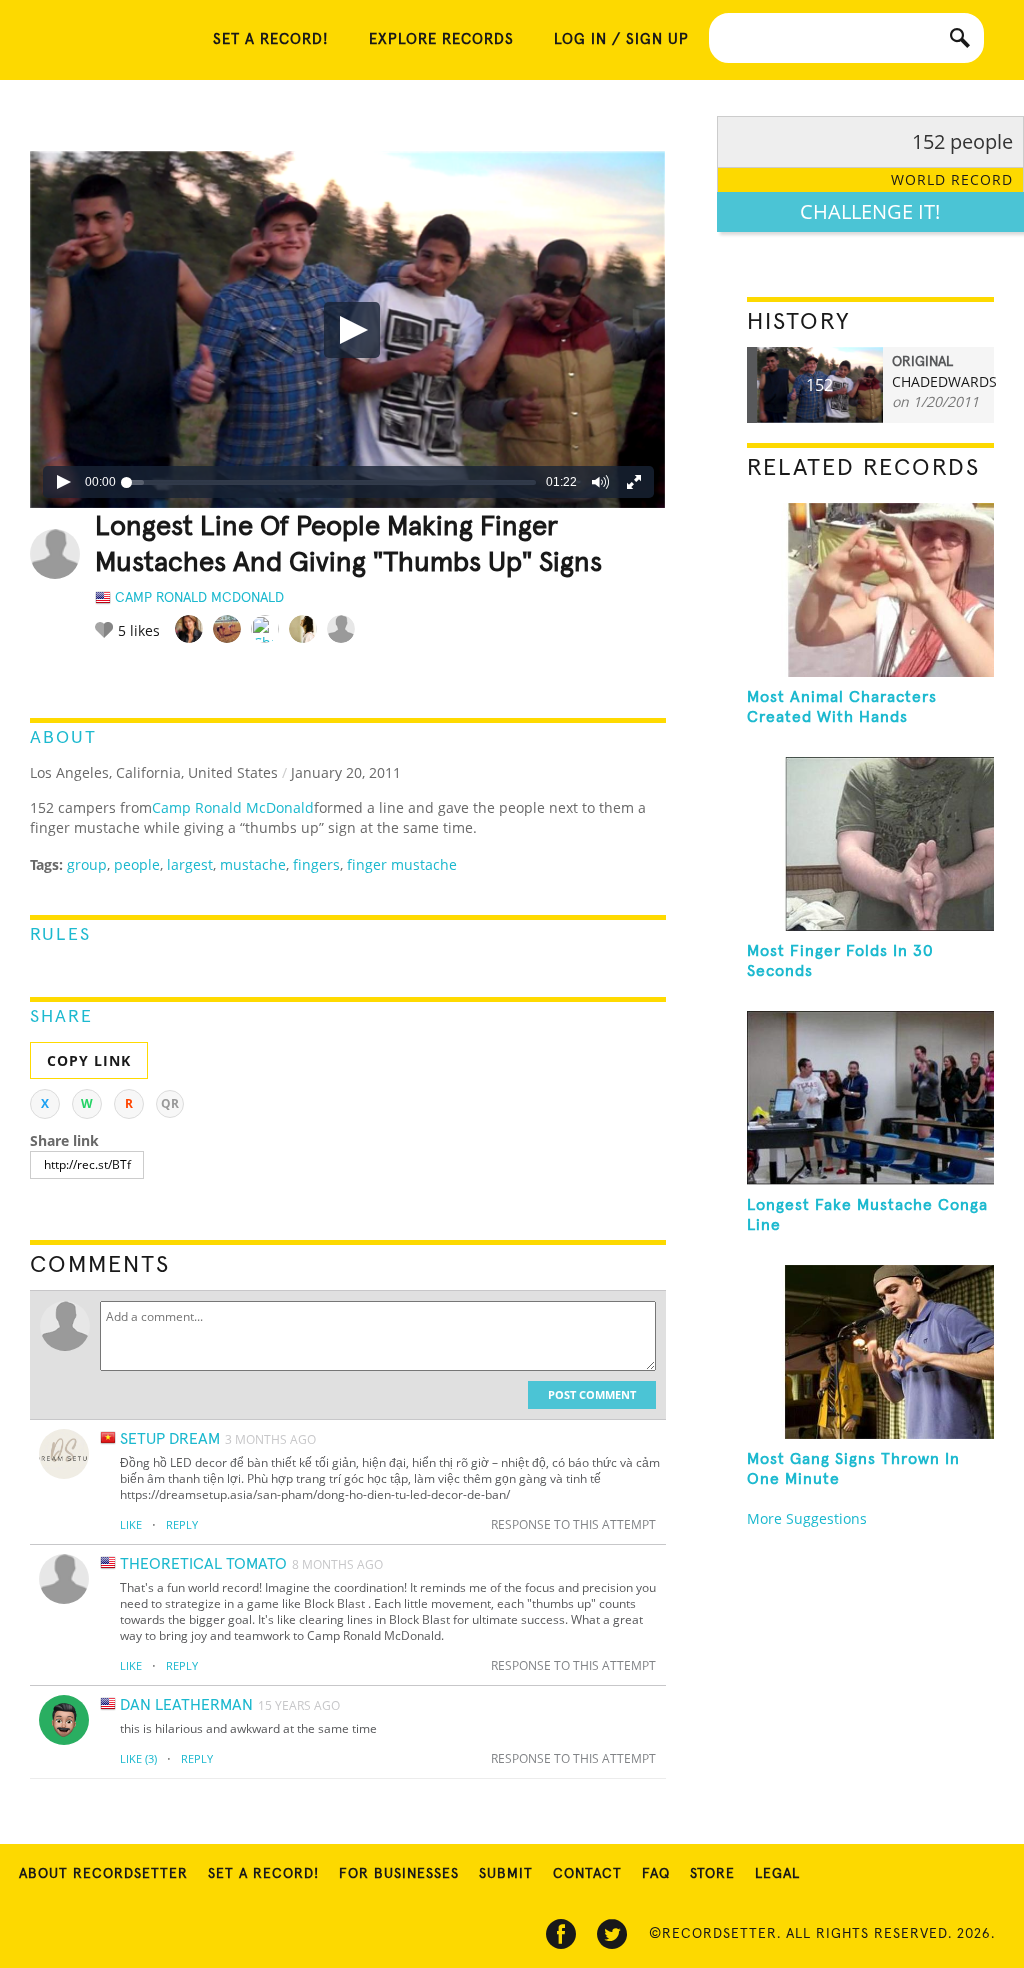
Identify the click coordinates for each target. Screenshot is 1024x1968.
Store (712, 1874)
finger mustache (402, 864)
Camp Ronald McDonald (233, 807)
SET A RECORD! (271, 39)
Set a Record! (263, 1874)
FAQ (656, 1874)
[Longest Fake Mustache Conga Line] (870, 1098)
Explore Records (441, 39)
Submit (506, 1874)
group (87, 864)
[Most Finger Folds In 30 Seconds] (870, 844)
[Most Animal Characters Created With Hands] (870, 590)
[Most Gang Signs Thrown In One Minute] (870, 1352)
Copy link (89, 1060)
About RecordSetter (103, 1874)
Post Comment (592, 1394)
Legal (777, 1874)
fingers (316, 864)
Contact (587, 1874)
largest (190, 864)
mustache (253, 864)
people (137, 864)
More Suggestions (807, 1518)
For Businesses (399, 1874)
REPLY (182, 1524)
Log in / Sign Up (621, 39)
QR (170, 1103)
